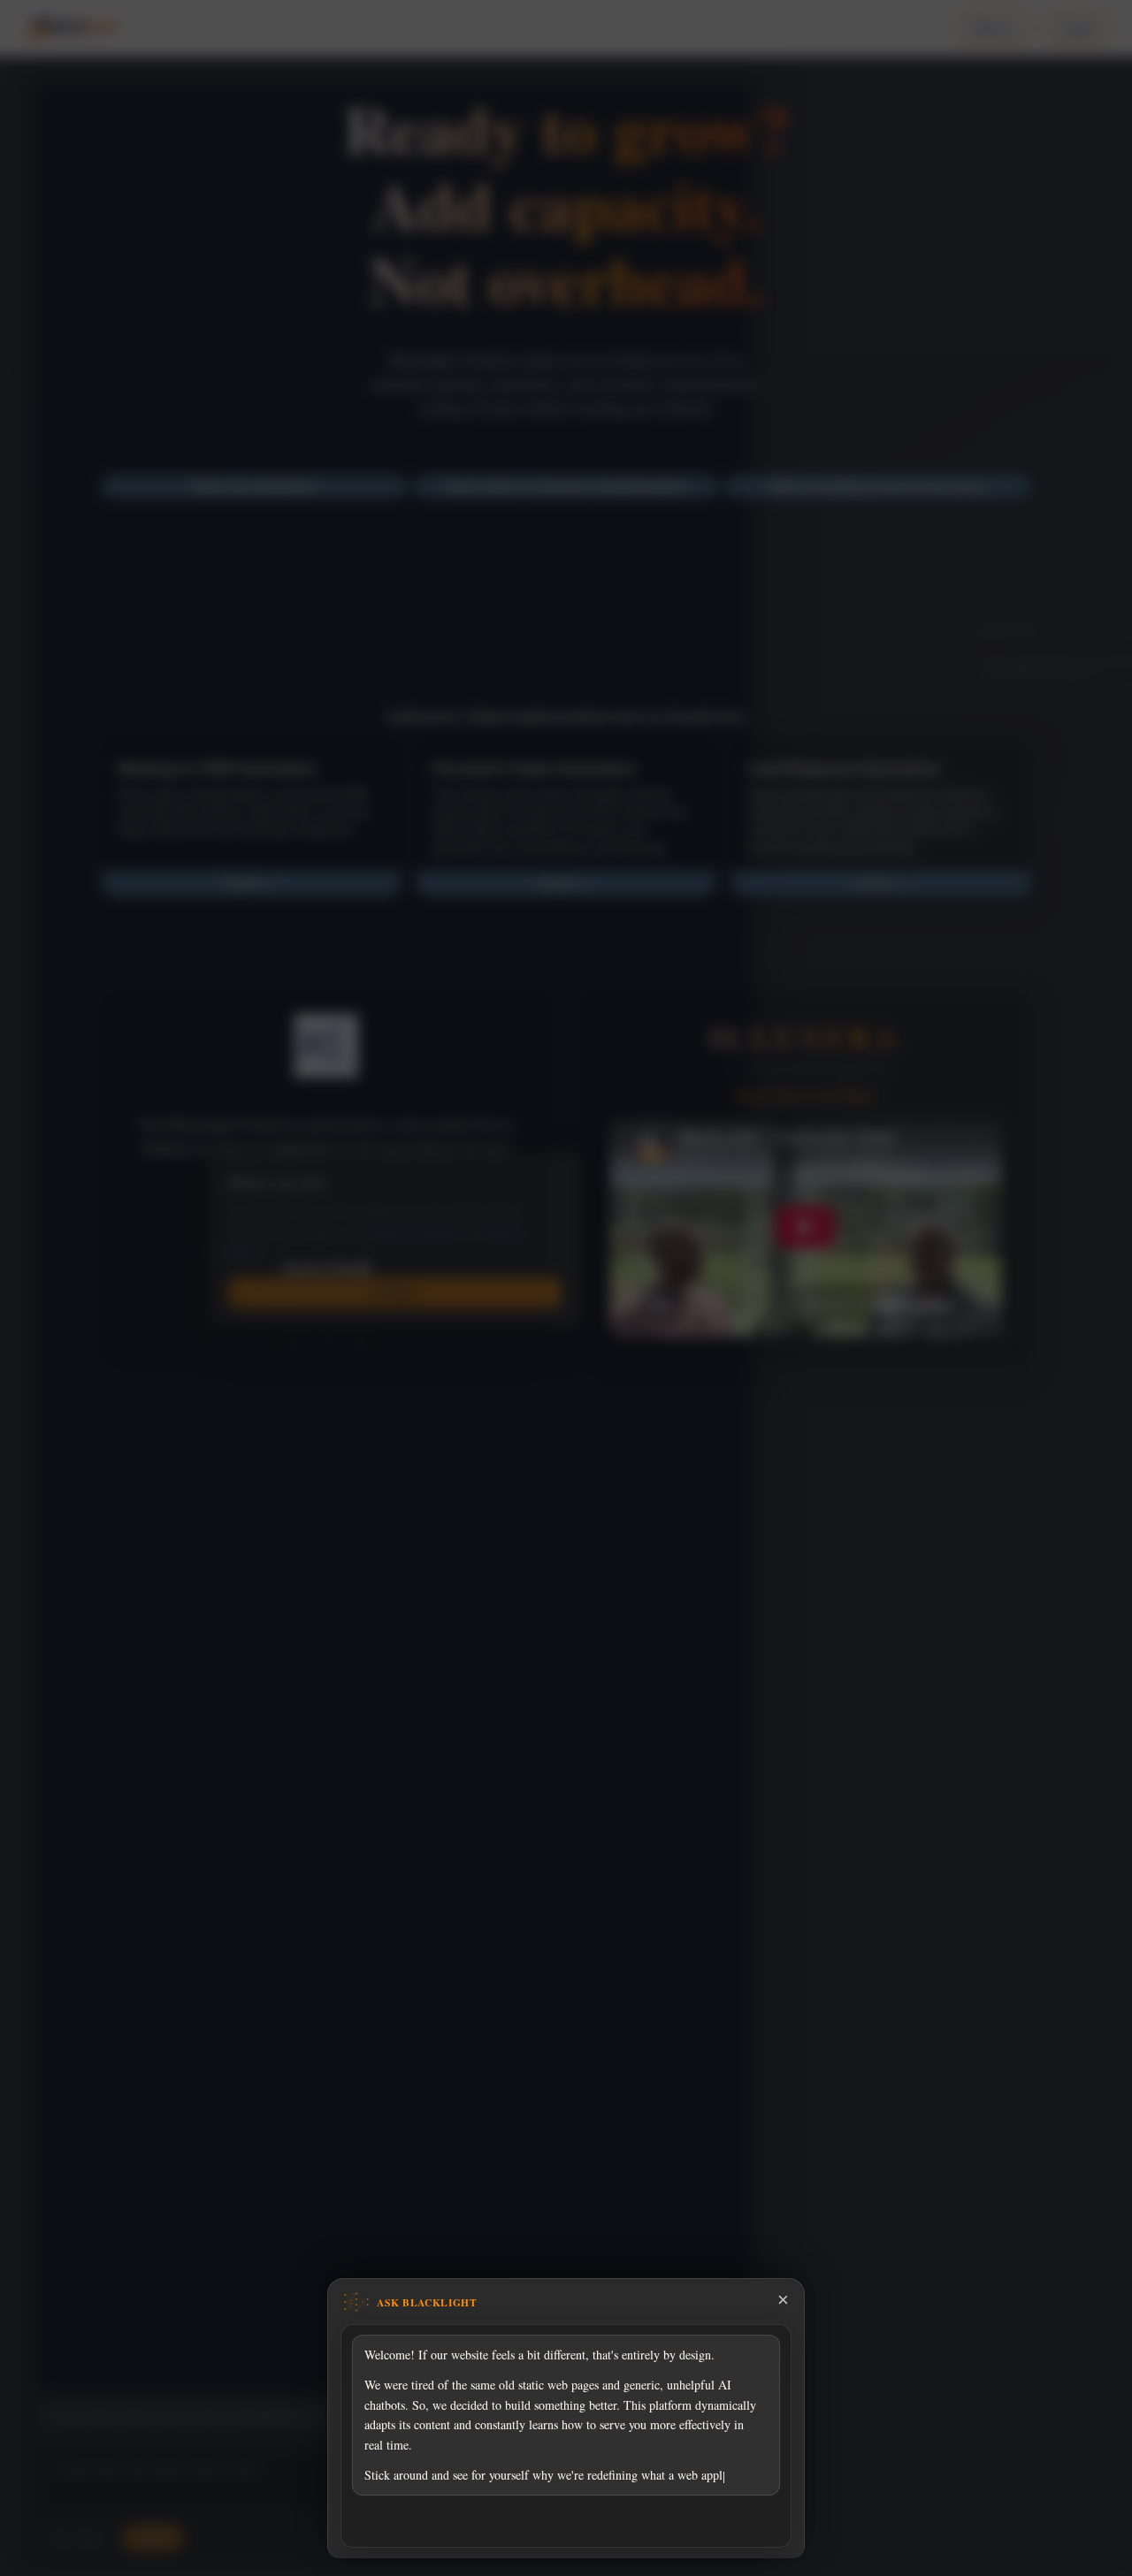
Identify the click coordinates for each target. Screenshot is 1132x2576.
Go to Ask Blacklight (566, 2526)
